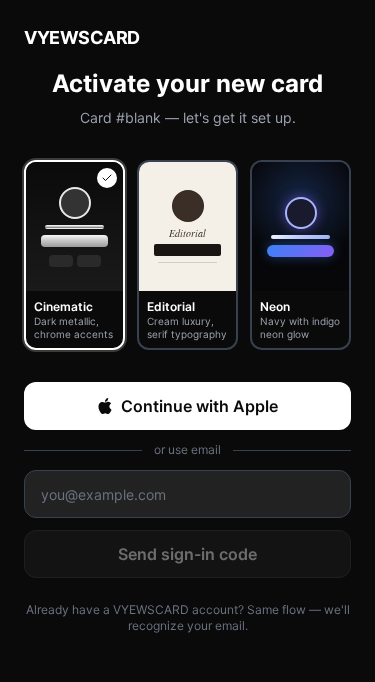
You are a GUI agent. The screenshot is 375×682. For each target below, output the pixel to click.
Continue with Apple (199, 406)
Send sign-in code (187, 554)
